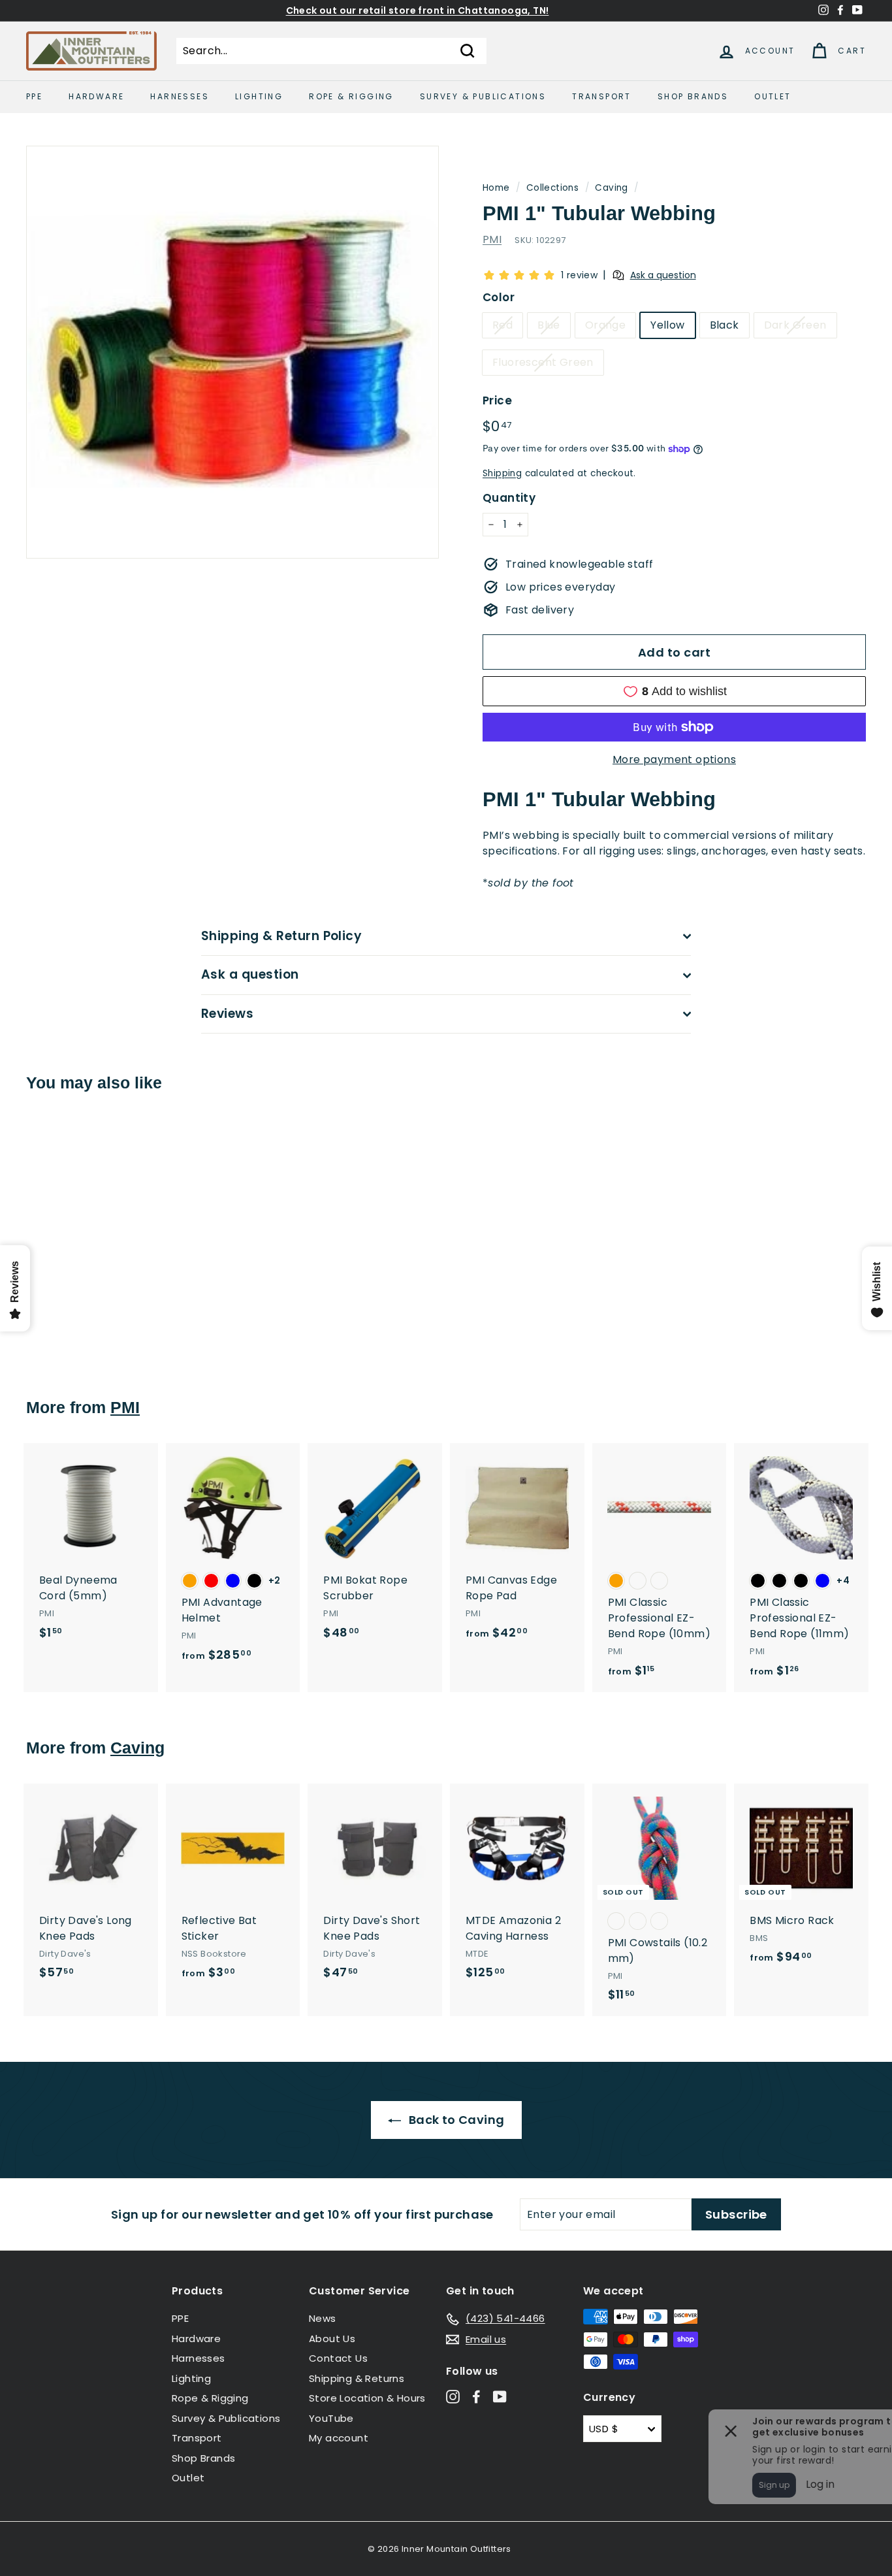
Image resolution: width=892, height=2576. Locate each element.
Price (497, 400)
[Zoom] (232, 352)
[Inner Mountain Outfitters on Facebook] (476, 2397)
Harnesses (180, 96)
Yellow (667, 325)
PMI (492, 239)
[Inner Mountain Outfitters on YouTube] (500, 2397)
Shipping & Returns (357, 2378)
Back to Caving (455, 2120)
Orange (605, 325)
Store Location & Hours (367, 2398)
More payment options (674, 759)
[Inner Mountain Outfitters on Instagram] (453, 2397)
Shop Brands (693, 96)
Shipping (502, 473)
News (323, 2318)
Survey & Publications (483, 96)
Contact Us (338, 2358)
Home (496, 188)
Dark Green (795, 325)
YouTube (331, 2418)
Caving (611, 188)
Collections (552, 188)
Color (499, 297)
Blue (549, 325)
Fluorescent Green (543, 362)
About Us (332, 2339)
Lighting (259, 96)
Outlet (773, 96)
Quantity (509, 498)
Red (502, 325)
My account (339, 2438)
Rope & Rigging (351, 96)
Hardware (96, 96)
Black (725, 325)
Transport (602, 96)
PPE (34, 96)
